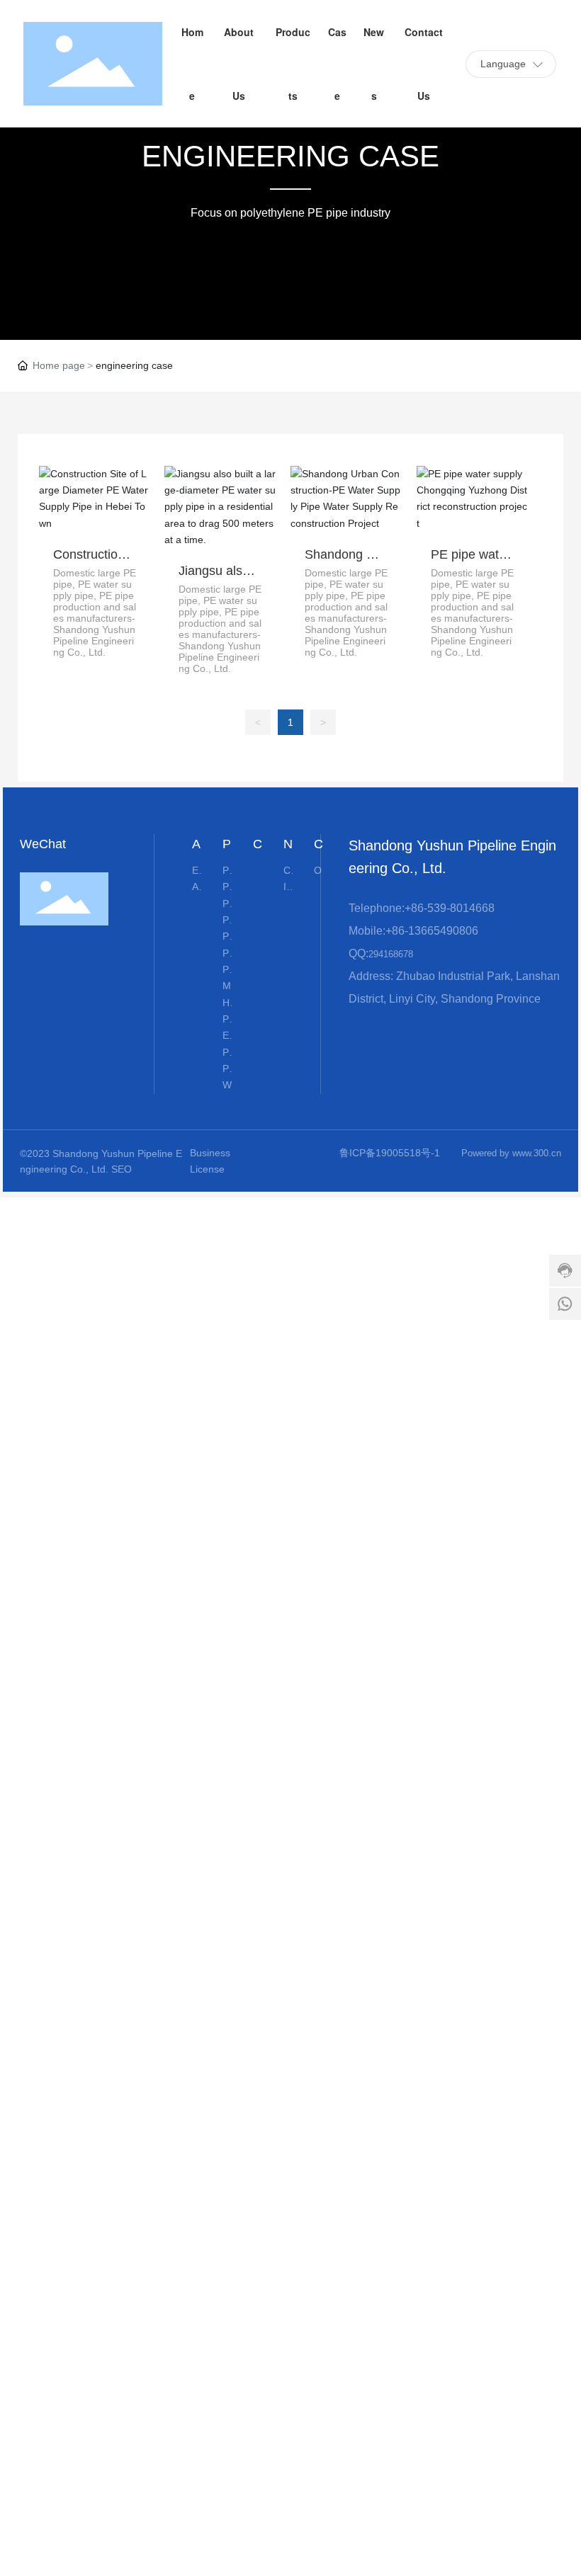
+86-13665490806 (432, 931)
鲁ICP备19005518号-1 (390, 1153)
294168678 (391, 954)
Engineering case (290, 156)
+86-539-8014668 (450, 908)
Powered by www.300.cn (511, 1153)
